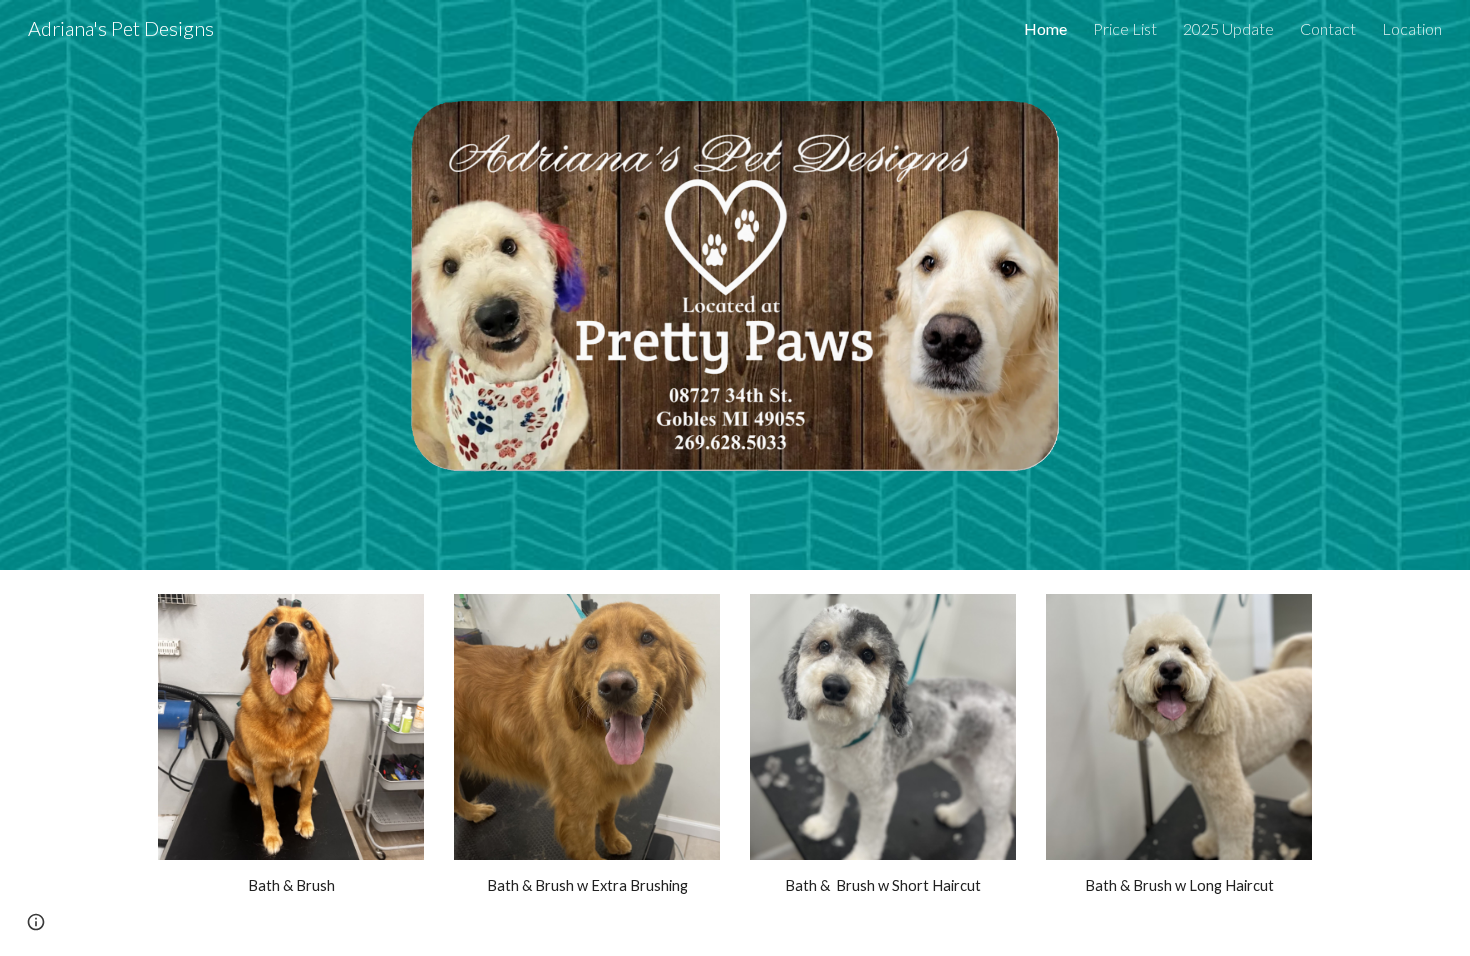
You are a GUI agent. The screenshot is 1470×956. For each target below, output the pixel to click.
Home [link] (1045, 28)
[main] (291, 886)
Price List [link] (1125, 28)
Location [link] (1412, 28)
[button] (36, 922)
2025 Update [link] (1228, 28)
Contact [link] (1328, 28)
